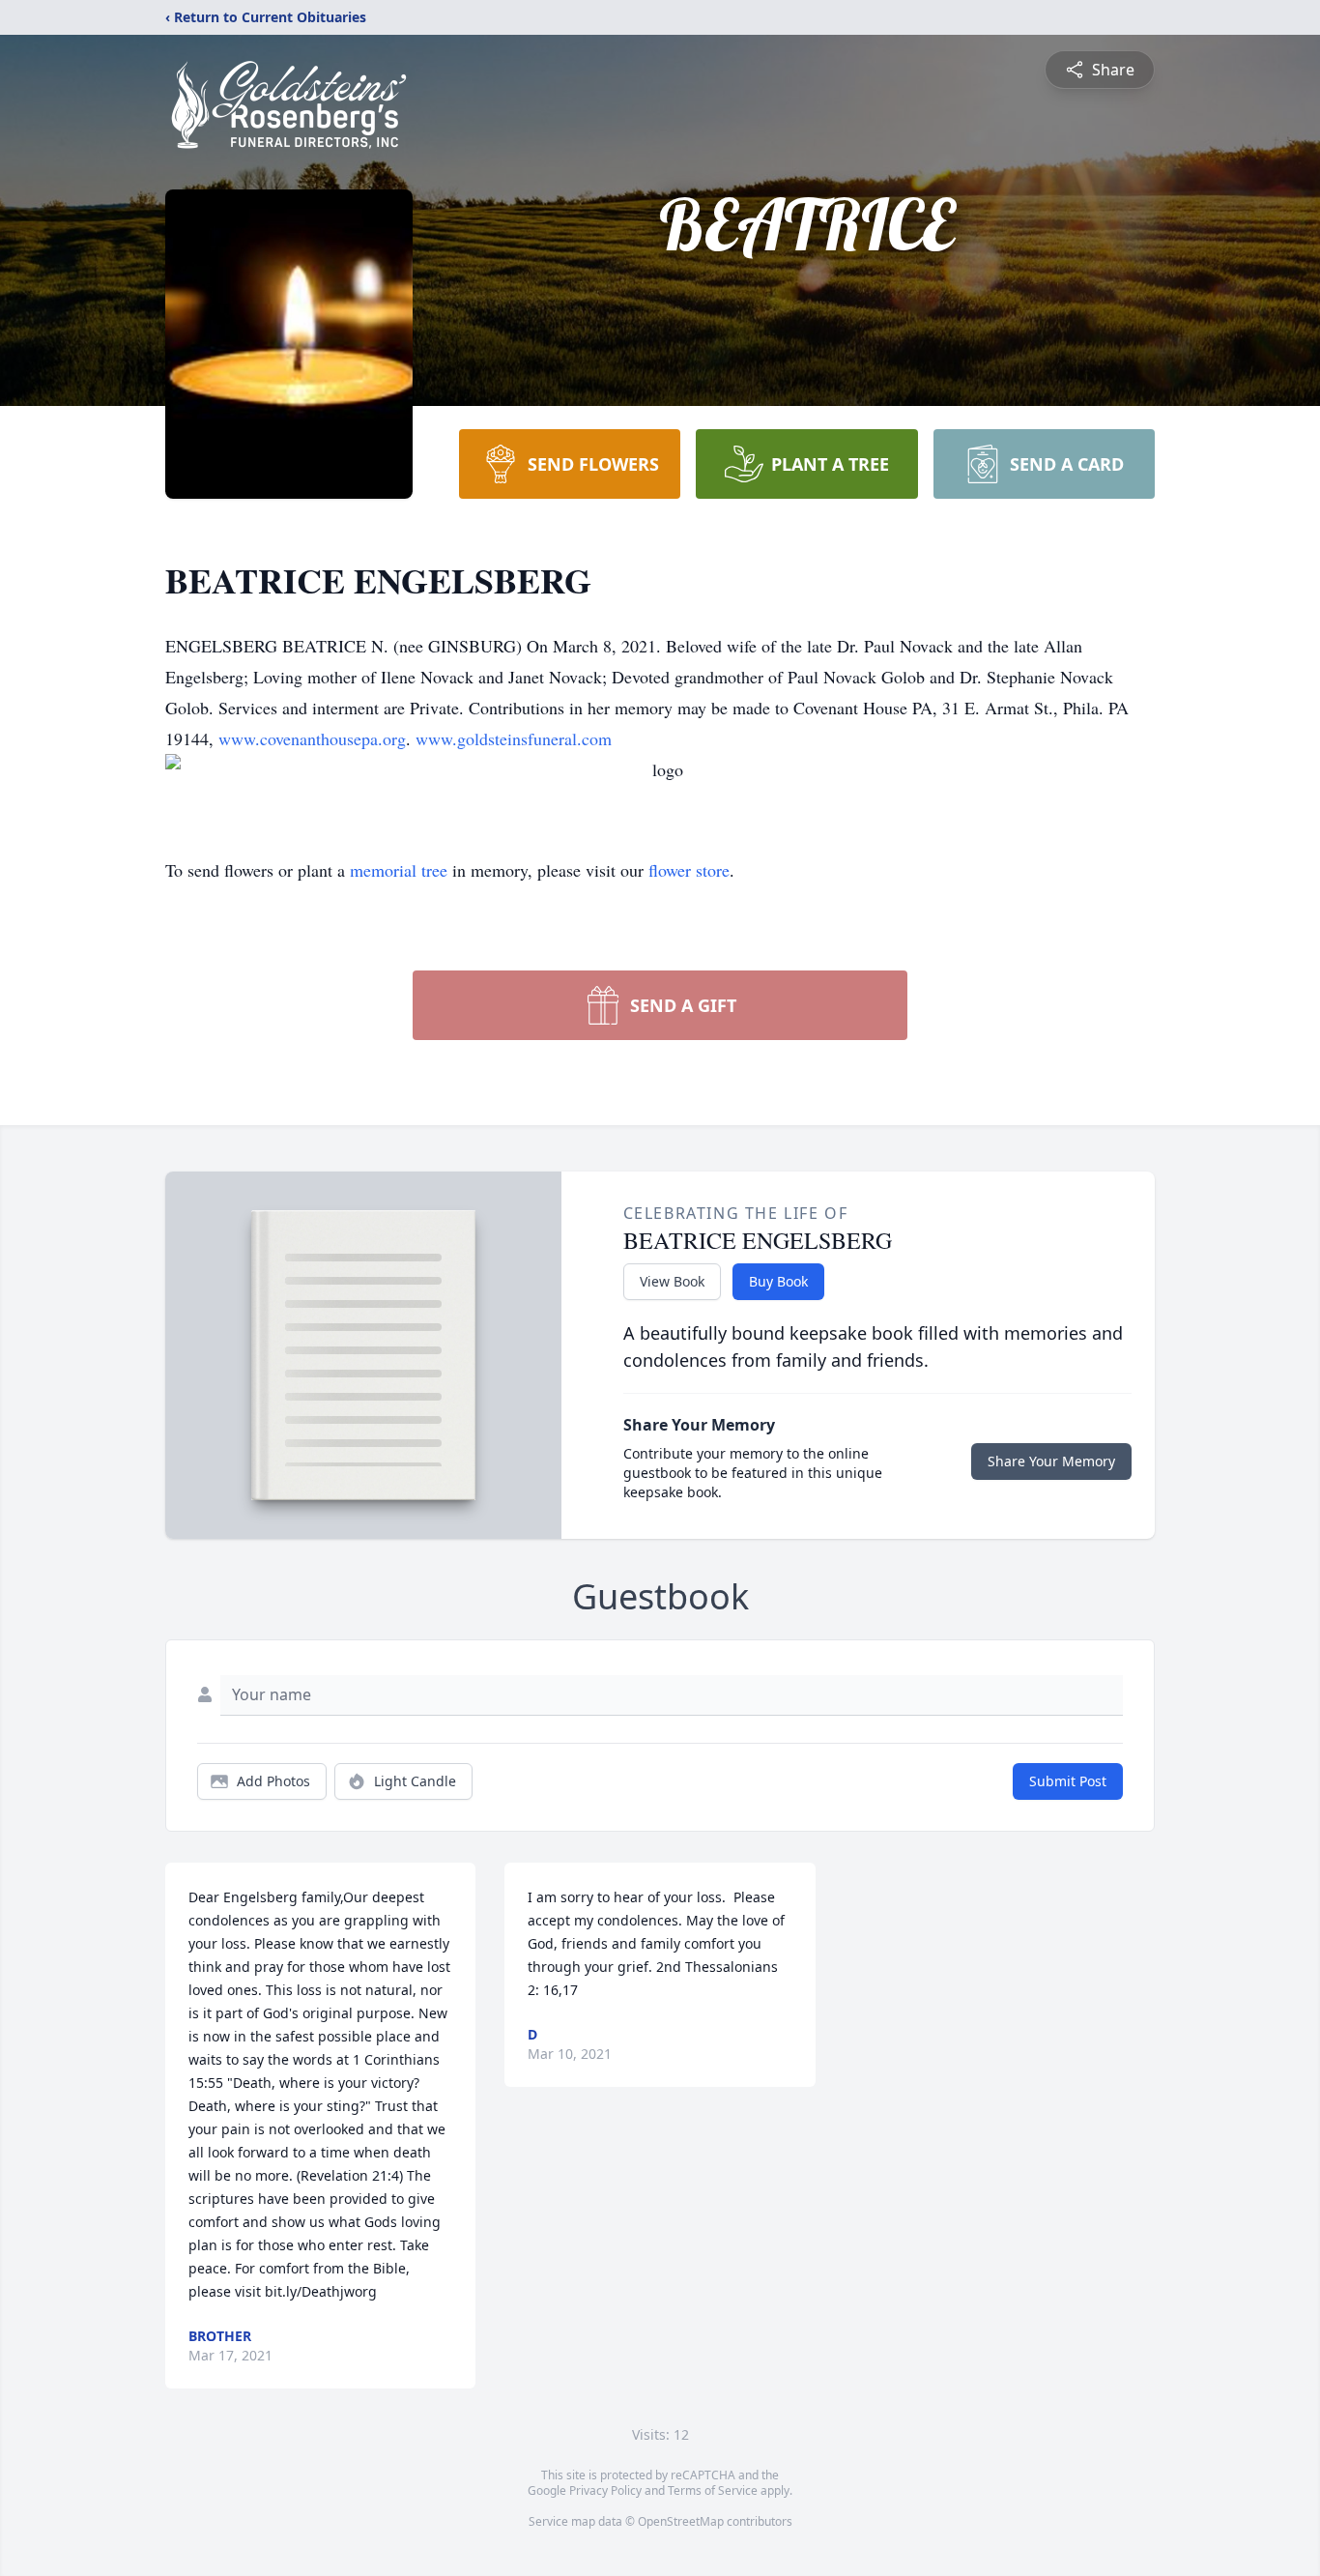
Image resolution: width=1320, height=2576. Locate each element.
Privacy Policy (605, 2490)
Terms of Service (713, 2490)
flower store (689, 870)
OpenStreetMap (681, 2521)
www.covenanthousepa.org (312, 738)
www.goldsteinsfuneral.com (514, 738)
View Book (672, 1281)
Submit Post (1068, 1781)
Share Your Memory (1051, 1461)
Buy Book (778, 1281)
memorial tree (399, 870)
